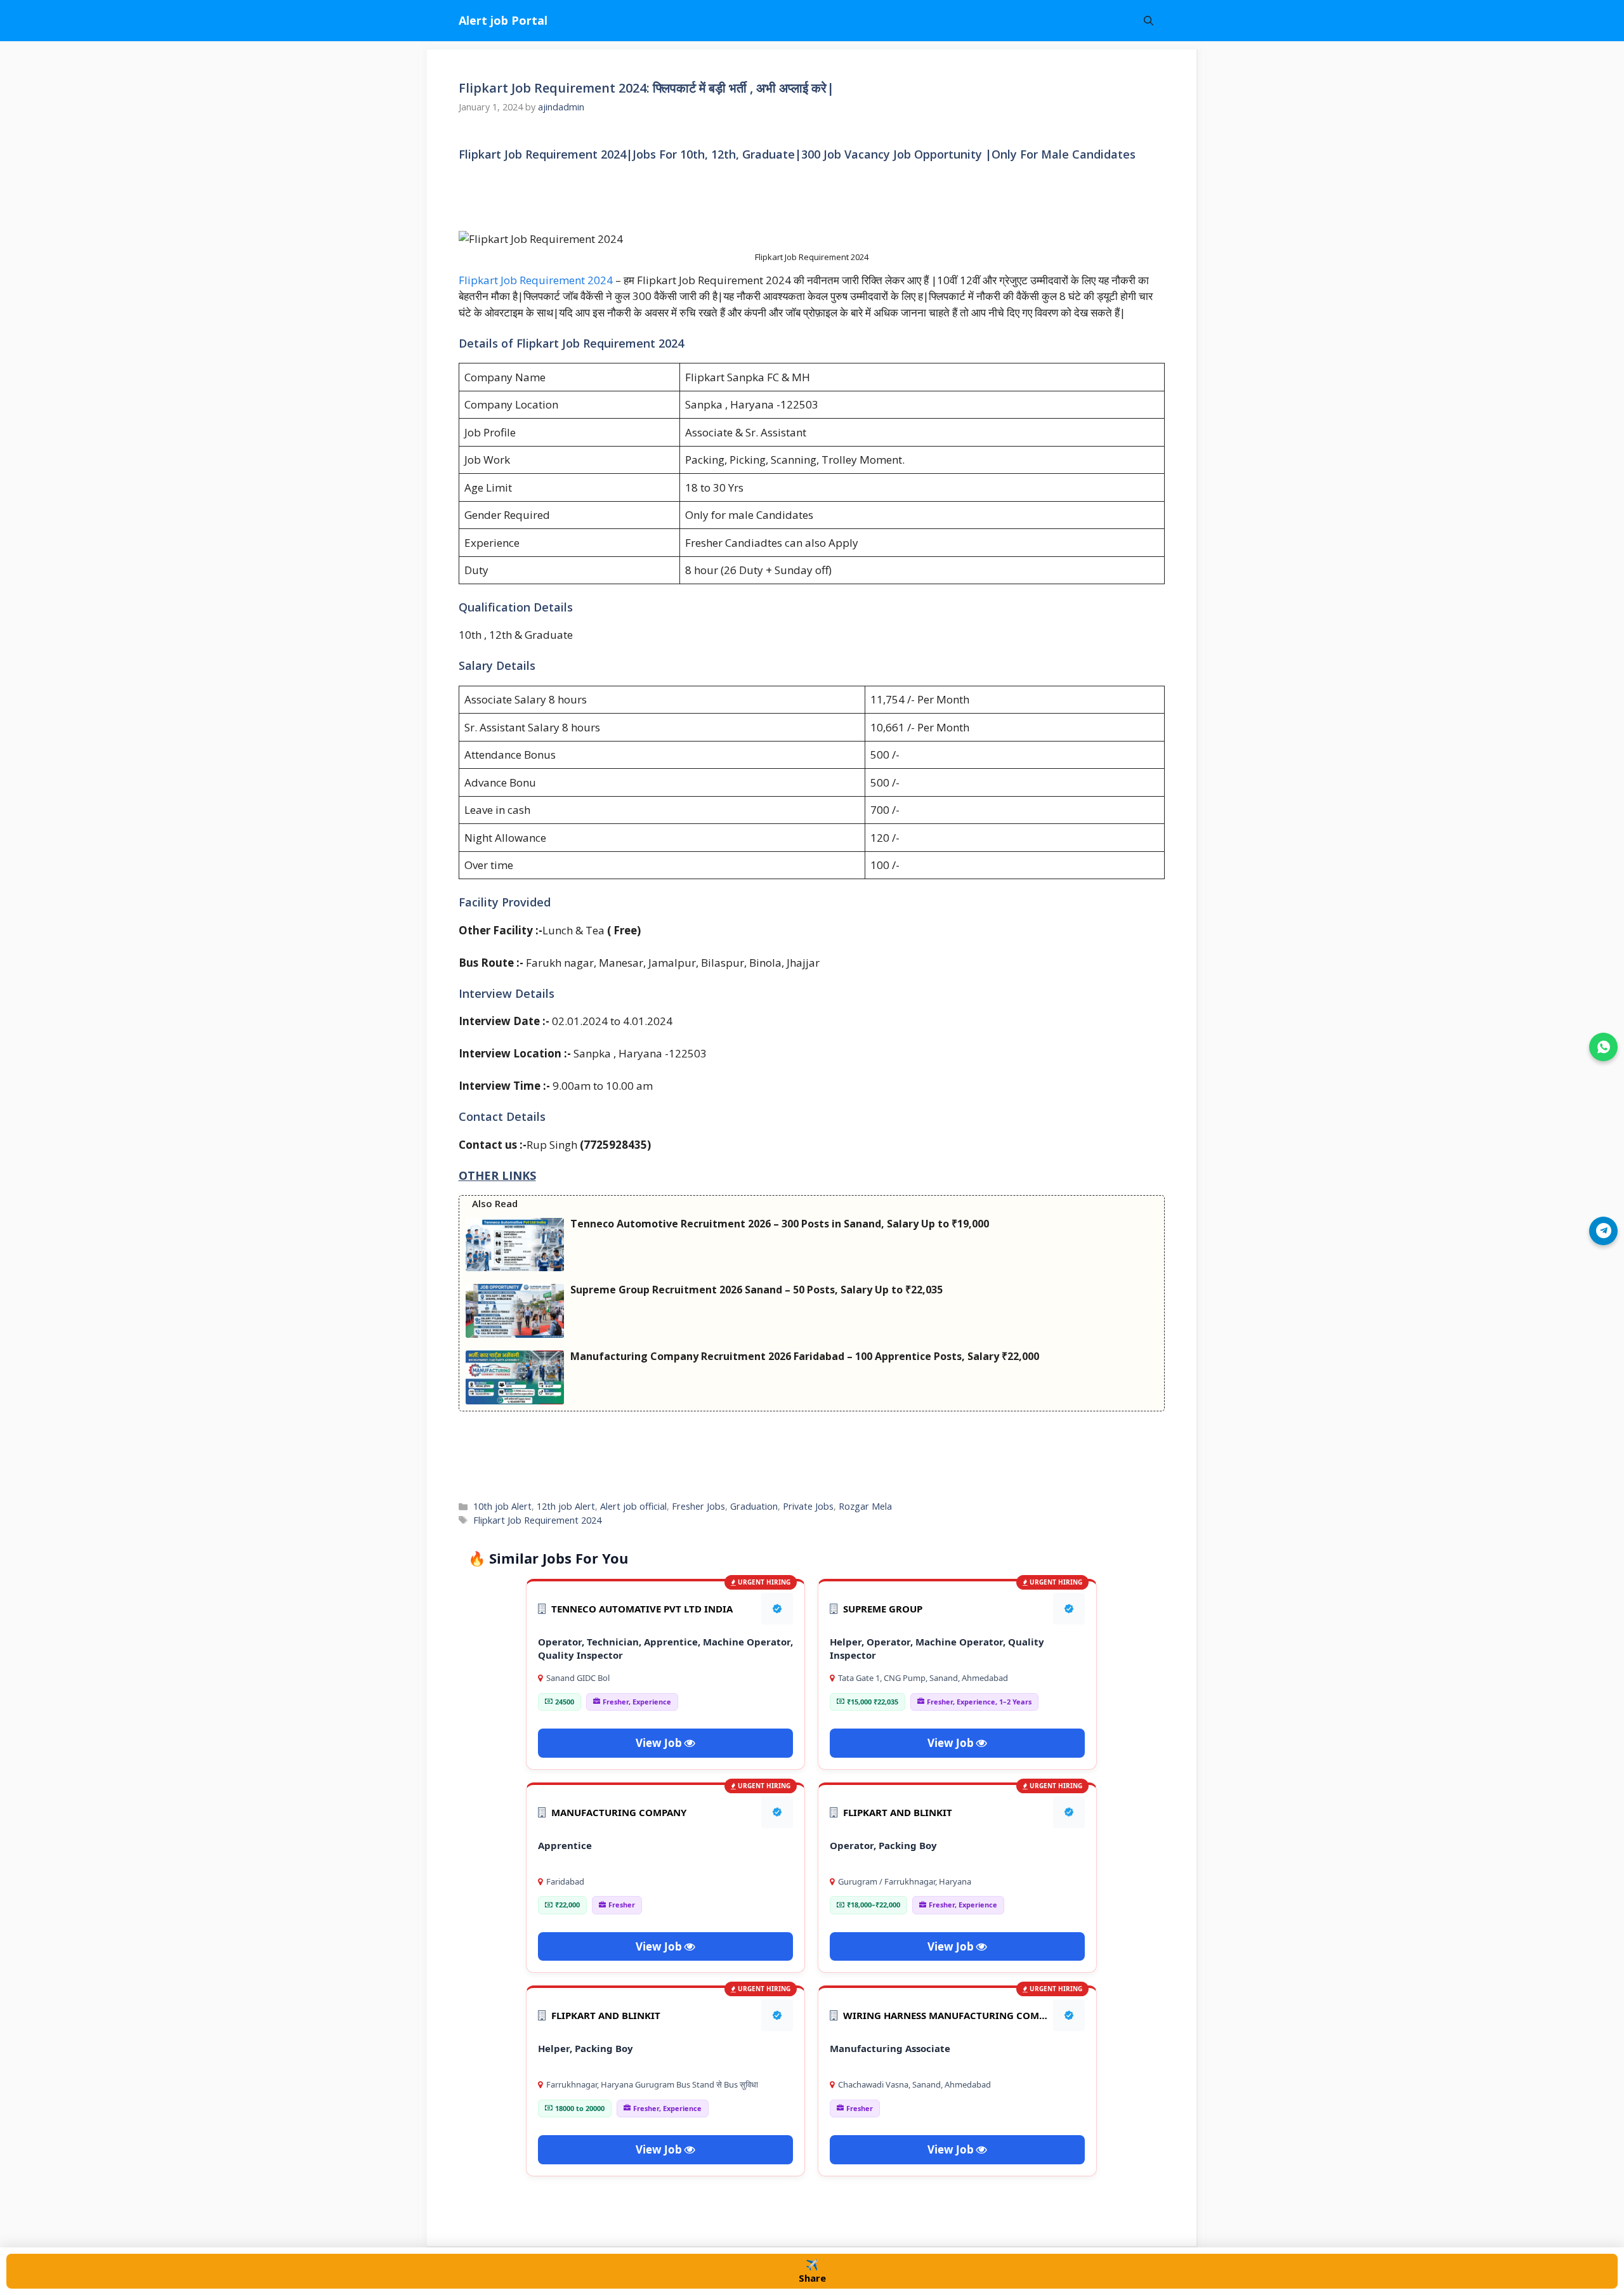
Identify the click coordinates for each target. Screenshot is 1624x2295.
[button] (1149, 21)
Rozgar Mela (865, 1506)
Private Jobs (808, 1506)
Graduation (754, 1506)
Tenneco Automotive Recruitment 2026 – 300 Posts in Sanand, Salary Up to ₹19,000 (780, 1224)
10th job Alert (502, 1506)
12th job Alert (566, 1506)
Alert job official (633, 1506)
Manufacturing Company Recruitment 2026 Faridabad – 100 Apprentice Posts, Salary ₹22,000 (805, 1356)
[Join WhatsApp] (1603, 1047)
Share (812, 2271)
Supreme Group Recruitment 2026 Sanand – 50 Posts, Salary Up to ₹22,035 (756, 1290)
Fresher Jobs (698, 1506)
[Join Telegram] (1603, 1231)
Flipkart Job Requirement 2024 (537, 280)
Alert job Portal (503, 20)
